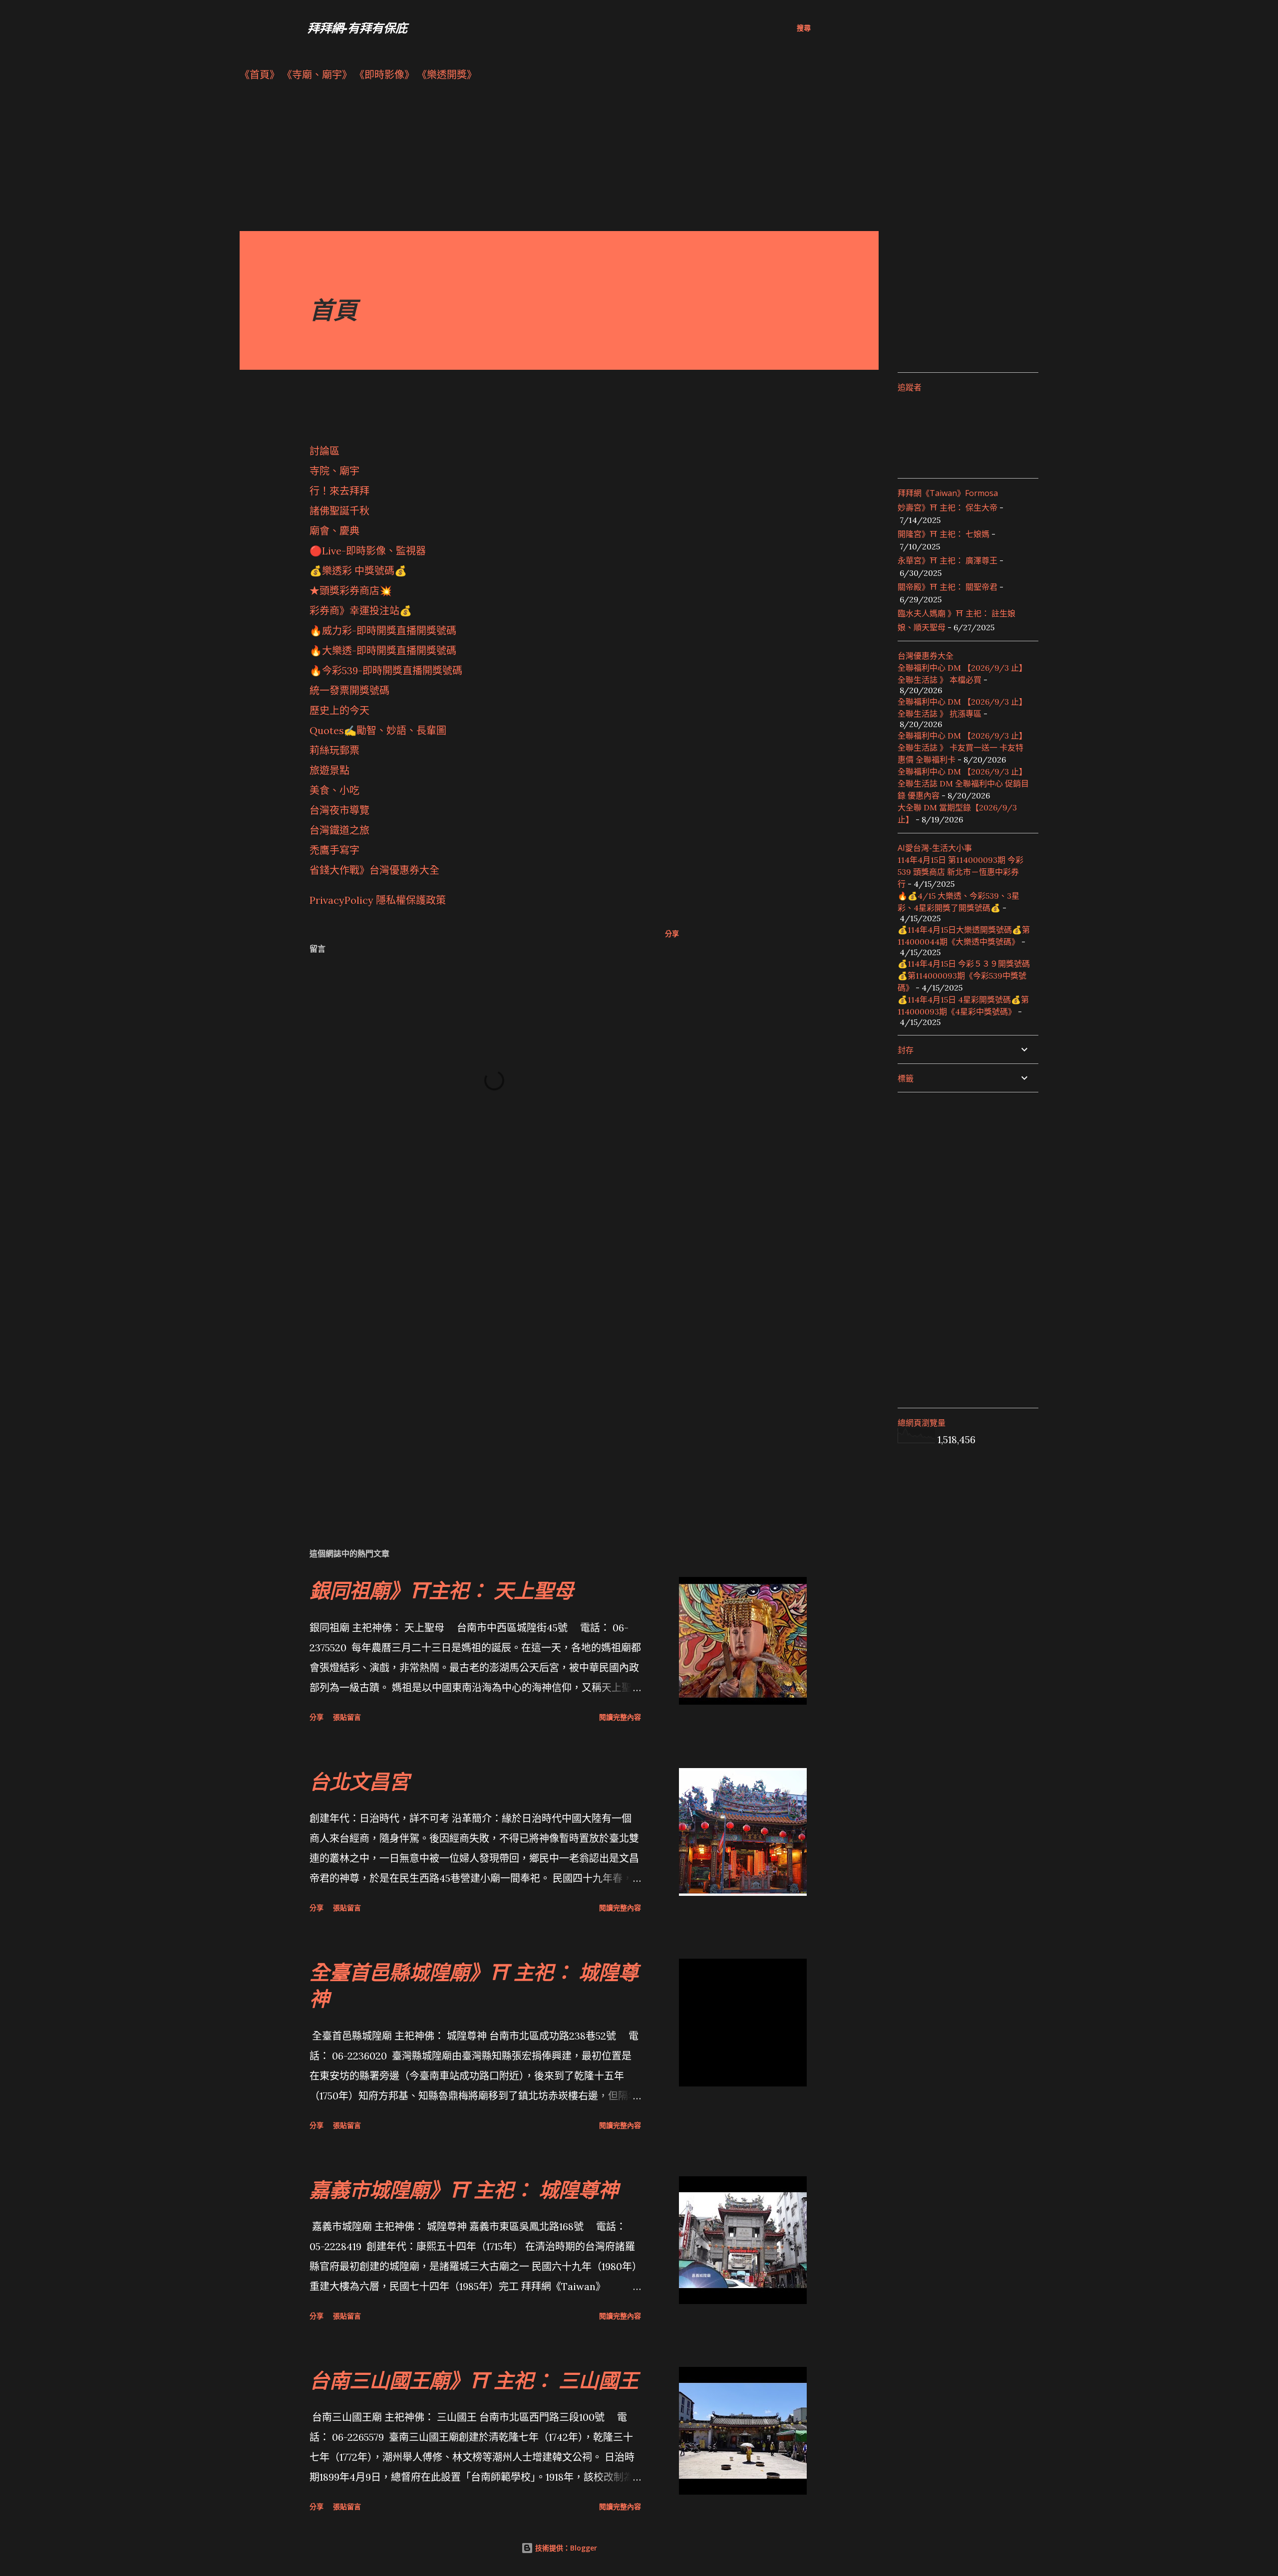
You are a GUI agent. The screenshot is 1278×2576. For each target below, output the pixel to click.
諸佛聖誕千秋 (339, 511)
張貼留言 (347, 1717)
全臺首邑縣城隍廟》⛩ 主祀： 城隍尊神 (474, 1985)
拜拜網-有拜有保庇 (357, 28)
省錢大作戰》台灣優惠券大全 (374, 870)
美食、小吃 (334, 790)
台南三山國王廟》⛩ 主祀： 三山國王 (474, 2380)
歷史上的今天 (339, 710)
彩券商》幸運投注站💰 (361, 611)
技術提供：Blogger (565, 2548)
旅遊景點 (329, 770)
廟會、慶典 (334, 531)
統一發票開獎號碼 (349, 690)
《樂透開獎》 (447, 75)
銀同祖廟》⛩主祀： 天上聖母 (442, 1590)
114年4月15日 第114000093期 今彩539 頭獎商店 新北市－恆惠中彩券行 (960, 872)
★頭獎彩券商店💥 (352, 591)
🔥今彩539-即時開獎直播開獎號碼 (386, 670)
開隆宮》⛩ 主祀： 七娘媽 (944, 534)
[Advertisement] (539, 161)
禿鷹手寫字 (334, 850)
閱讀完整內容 (620, 1717)
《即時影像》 (384, 75)
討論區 (324, 451)
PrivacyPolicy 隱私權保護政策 (378, 900)
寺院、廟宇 (334, 471)
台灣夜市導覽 (339, 810)
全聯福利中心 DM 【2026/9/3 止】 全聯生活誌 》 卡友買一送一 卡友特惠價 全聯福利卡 (962, 748)
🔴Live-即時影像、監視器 (368, 551)
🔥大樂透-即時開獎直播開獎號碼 (383, 650)
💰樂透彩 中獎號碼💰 (358, 571)
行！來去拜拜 (339, 491)
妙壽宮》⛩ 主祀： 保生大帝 (948, 508)
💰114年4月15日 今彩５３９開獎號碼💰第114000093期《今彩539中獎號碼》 (964, 976)
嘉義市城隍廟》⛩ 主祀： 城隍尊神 (464, 2190)
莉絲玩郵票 (334, 750)
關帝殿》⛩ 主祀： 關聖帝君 (948, 587)
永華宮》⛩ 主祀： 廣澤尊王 (948, 560)
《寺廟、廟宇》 (317, 75)
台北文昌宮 (359, 1781)
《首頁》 (260, 75)
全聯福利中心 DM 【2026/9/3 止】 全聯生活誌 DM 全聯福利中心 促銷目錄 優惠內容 (963, 783)
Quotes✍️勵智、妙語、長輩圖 (378, 730)
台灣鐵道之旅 (339, 830)
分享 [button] (672, 933)
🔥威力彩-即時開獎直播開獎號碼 (383, 631)
